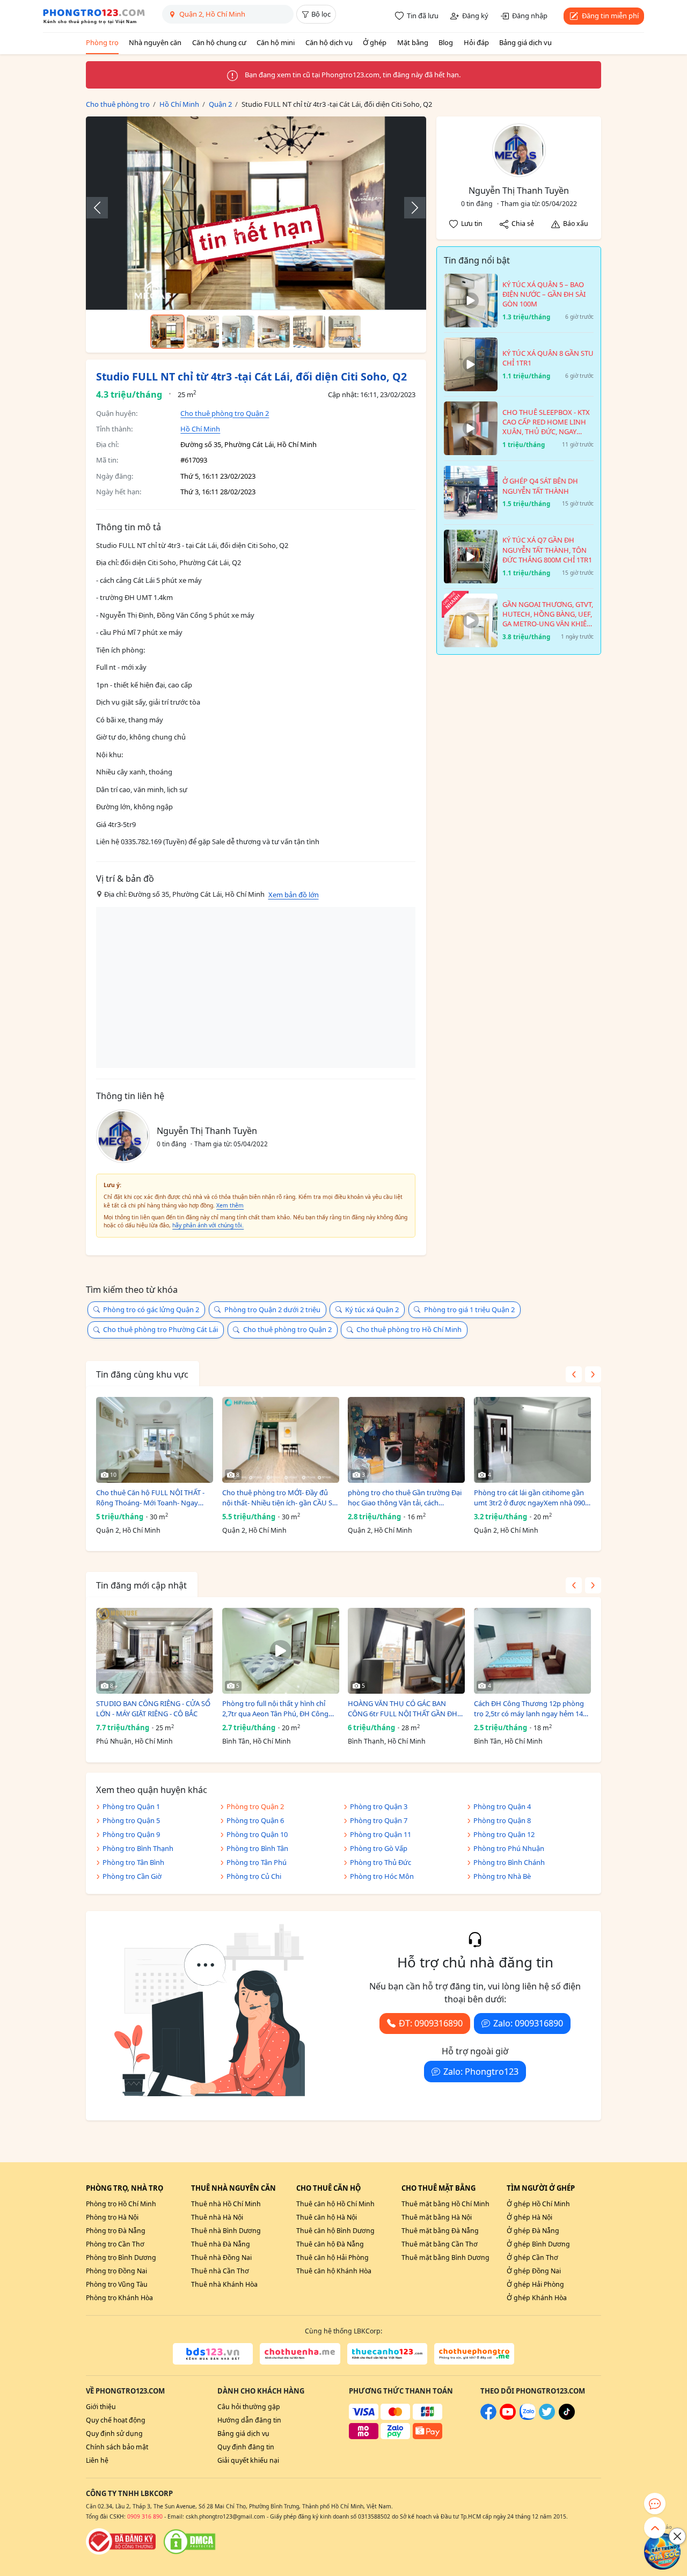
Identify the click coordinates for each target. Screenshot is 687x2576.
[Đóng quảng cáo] (677, 2536)
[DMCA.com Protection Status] (189, 2542)
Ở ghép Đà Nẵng (533, 2231)
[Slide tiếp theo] (410, 208)
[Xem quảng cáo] (662, 2551)
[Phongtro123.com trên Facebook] (488, 2417)
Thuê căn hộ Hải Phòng (332, 2257)
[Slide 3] (238, 332)
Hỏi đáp (476, 42)
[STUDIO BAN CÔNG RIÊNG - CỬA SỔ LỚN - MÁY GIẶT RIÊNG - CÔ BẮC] (155, 1651)
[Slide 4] (274, 332)
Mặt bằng (413, 42)
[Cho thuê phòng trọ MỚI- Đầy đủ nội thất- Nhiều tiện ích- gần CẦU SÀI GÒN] (281, 1440)
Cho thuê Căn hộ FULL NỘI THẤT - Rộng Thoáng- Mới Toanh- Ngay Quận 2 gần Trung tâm (150, 1498)
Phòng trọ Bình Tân (257, 1848)
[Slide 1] (167, 332)
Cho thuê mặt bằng (438, 2188)
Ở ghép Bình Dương (538, 2244)
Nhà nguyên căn (155, 42)
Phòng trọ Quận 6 (255, 1820)
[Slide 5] (309, 332)
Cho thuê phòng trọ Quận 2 (225, 413)
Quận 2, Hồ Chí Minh (128, 1530)
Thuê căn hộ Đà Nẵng (330, 2244)
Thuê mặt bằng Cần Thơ (440, 2244)
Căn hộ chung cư (219, 42)
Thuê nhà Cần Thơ (220, 2271)
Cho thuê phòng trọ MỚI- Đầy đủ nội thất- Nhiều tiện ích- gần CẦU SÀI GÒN (280, 1498)
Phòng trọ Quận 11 (381, 1834)
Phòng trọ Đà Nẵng (116, 2231)
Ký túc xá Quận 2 (372, 1309)
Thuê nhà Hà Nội (217, 2217)
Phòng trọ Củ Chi (254, 1876)
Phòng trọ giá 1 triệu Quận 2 (469, 1309)
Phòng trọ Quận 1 (131, 1806)
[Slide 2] (203, 332)
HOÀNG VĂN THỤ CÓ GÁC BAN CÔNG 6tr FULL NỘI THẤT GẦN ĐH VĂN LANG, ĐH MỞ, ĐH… (403, 1709)
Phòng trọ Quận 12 (504, 1834)
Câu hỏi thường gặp (249, 2407)
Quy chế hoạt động (116, 2420)
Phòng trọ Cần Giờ (132, 1876)
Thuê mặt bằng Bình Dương (445, 2257)
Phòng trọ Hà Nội (112, 2217)
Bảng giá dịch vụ (525, 42)
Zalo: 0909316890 (528, 2023)
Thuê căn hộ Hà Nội (327, 2217)
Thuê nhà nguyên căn (233, 2188)
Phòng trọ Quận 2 (255, 1806)
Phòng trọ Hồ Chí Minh (121, 2204)
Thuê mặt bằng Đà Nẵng (440, 2231)
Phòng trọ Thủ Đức (381, 1862)
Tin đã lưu (423, 16)
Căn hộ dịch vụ (329, 42)
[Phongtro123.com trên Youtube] (508, 2417)
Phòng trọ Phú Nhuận (509, 1848)
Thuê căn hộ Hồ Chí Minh (335, 2204)
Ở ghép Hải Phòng (535, 2284)
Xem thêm (230, 1205)
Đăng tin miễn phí (610, 16)
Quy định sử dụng (114, 2434)
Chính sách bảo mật (117, 2447)
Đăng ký (475, 16)
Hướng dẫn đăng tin (249, 2420)
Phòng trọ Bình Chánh (509, 1862)
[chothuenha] (300, 2354)
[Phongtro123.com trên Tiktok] (567, 2417)
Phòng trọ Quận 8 (502, 1820)
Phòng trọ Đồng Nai (116, 2271)
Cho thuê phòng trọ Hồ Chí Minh (409, 1329)
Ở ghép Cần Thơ (532, 2257)
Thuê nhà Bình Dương (226, 2231)
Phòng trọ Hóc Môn (382, 1876)
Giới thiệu (101, 2407)
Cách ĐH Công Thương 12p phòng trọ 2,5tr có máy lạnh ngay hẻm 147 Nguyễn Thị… (530, 1709)
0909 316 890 (145, 2516)
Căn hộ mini (276, 42)
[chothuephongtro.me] (474, 2354)
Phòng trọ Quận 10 (257, 1834)
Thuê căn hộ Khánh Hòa (334, 2271)
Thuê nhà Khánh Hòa (224, 2284)
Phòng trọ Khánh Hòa (119, 2298)
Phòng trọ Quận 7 (379, 1820)
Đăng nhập (530, 16)
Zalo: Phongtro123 (481, 2072)
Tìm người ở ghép (541, 2188)
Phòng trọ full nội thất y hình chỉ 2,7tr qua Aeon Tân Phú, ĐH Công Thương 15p (275, 1709)
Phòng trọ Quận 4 (502, 1806)
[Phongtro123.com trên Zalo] (528, 2417)
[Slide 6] (345, 332)
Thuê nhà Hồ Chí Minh (226, 2204)
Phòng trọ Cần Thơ (115, 2244)
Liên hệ (97, 2460)
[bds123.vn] (213, 2354)
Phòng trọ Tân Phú (257, 1862)
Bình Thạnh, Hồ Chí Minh (387, 1741)
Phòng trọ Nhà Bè (502, 1876)
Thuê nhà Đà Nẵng (221, 2244)
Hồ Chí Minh (200, 429)
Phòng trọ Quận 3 (379, 1806)
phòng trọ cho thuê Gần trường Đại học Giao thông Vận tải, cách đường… (405, 1498)
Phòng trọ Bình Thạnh (138, 1848)
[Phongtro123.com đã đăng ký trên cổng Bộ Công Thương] (121, 2542)
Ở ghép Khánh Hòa (537, 2298)
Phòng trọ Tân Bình (133, 1862)
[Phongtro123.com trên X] (547, 2417)
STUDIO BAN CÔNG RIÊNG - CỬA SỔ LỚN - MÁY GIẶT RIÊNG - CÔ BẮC (153, 1709)
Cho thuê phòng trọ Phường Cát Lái (160, 1329)
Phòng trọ (102, 42)
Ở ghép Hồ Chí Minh (538, 2204)
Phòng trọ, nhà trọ (125, 2188)
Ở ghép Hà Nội (529, 2217)
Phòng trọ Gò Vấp (379, 1848)
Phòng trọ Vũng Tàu (117, 2284)
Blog (446, 42)
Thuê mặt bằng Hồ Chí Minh (445, 2204)
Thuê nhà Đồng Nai (221, 2257)
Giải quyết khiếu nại (248, 2460)
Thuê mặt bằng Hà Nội (437, 2217)
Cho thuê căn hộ (328, 2188)
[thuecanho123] (387, 2354)
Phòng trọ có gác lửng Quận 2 (151, 1309)
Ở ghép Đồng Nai (534, 2271)
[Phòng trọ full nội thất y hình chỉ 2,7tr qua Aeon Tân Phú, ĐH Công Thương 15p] (281, 1651)
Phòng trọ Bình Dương (121, 2257)
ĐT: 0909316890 (431, 2023)
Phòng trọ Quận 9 (131, 1834)
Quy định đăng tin (246, 2447)
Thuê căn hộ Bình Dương (335, 2231)
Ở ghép (375, 42)
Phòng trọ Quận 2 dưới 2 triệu (272, 1309)
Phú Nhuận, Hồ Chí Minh (134, 1741)
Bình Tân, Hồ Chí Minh (257, 1741)
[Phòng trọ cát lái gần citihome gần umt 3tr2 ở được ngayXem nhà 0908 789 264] (532, 1440)
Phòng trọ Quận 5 (131, 1820)
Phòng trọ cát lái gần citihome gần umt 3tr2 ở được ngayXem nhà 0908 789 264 (531, 1498)
